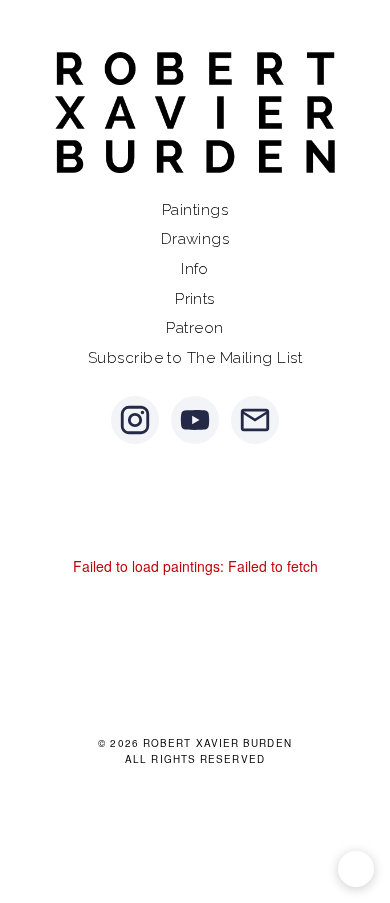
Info (195, 269)
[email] (255, 420)
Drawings (195, 239)
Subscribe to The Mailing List (195, 358)
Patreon (194, 328)
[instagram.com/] (135, 420)
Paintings (195, 210)
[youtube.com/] (195, 420)
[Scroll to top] (356, 869)
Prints (195, 299)
